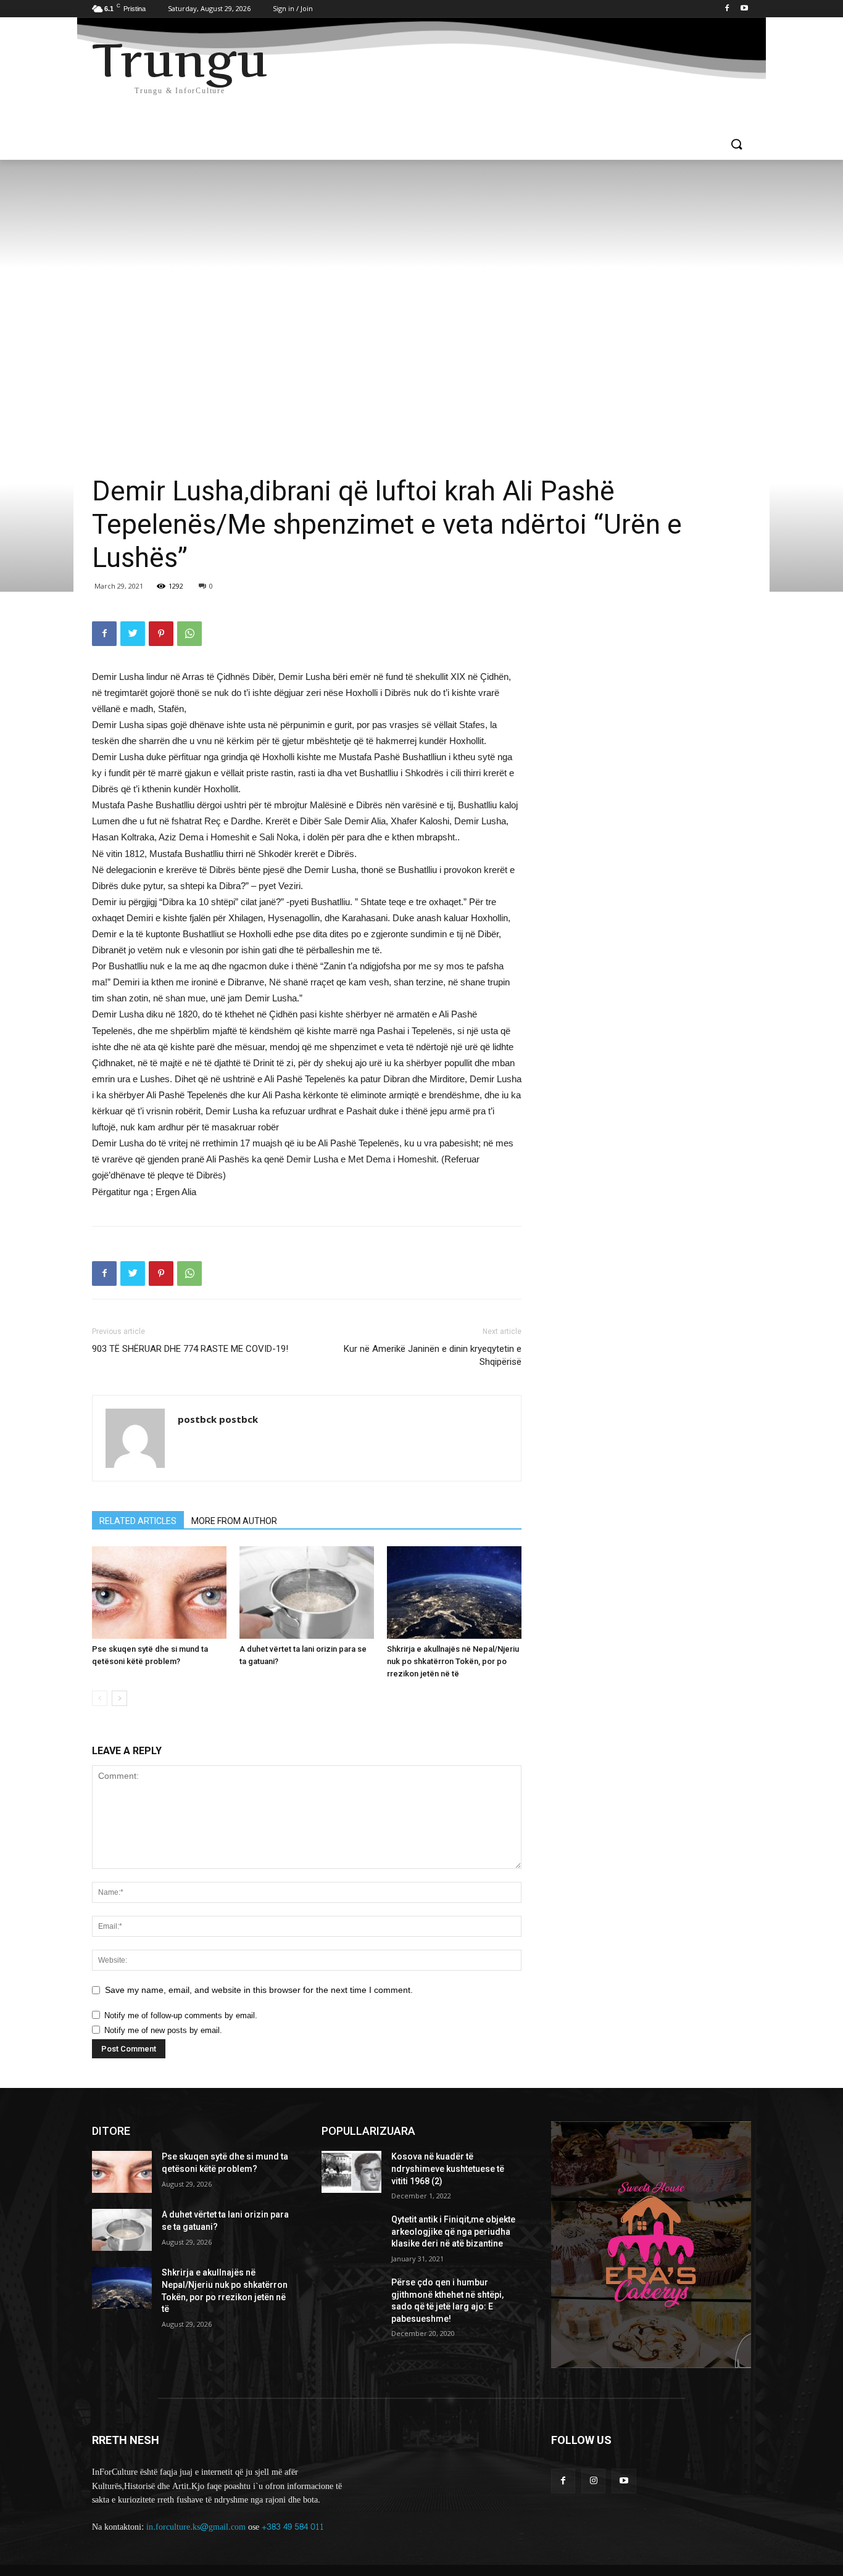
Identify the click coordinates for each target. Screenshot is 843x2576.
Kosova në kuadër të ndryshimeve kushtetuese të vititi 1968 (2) (448, 2168)
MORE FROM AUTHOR (234, 1521)
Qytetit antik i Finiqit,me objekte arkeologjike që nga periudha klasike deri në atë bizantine (453, 2231)
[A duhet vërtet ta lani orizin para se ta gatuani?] (307, 1592)
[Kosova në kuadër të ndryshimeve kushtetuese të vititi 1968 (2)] (351, 2172)
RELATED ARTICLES (138, 1521)
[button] (736, 145)
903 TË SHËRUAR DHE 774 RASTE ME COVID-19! (190, 1349)
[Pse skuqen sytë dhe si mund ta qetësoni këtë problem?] (159, 1592)
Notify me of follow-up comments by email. (181, 2015)
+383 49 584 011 (293, 2527)
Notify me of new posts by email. (163, 2030)
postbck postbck (218, 1419)
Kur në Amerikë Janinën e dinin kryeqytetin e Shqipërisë (433, 1355)
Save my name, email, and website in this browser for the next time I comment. (259, 1990)
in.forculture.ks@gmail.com (196, 2527)
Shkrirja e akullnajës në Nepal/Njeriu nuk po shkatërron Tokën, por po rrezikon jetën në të (453, 1661)
